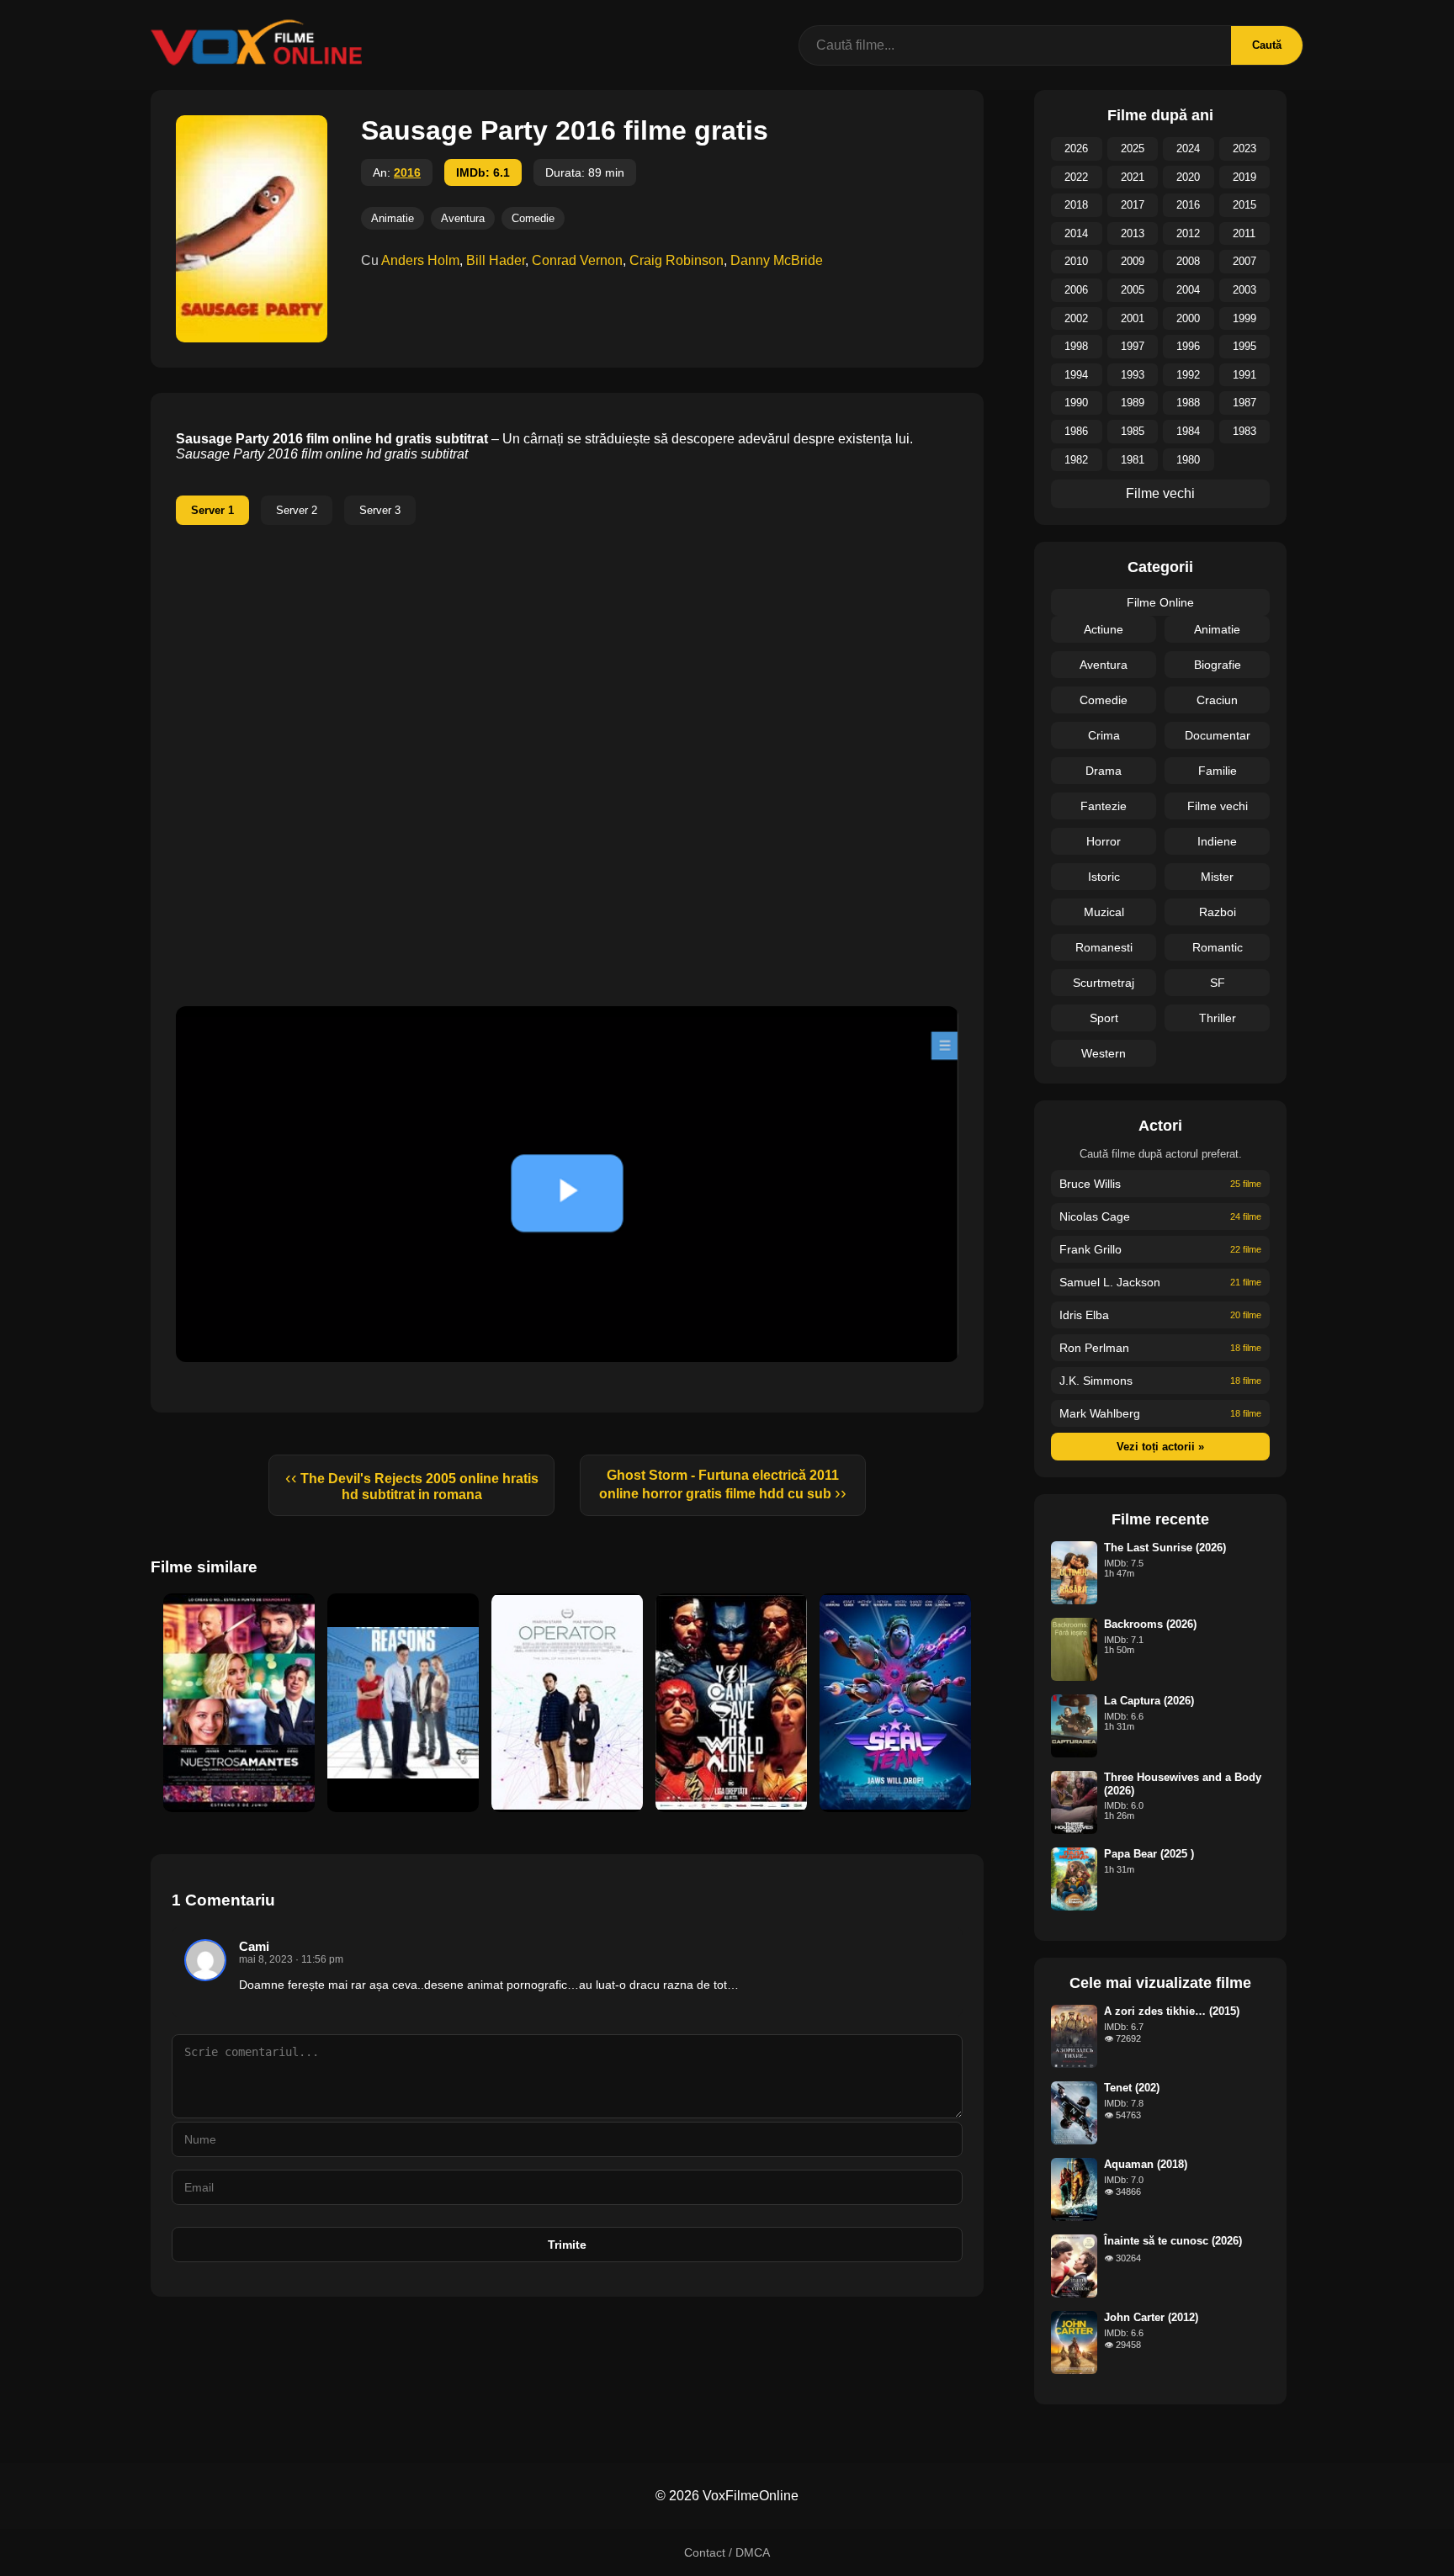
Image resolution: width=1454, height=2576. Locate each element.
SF (1218, 983)
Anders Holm (420, 260)
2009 (1133, 261)
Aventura (463, 218)
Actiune (1104, 629)
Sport (1104, 1018)
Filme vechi (1160, 493)
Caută (1267, 45)
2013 (1133, 233)
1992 (1188, 375)
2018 (1076, 205)
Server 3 (380, 510)
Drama (1104, 771)
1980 (1188, 460)
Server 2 (297, 510)
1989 (1133, 403)
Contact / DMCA (727, 2552)
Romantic (1218, 947)
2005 (1133, 290)
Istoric (1104, 877)
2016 (407, 172)
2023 (1244, 148)
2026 (1076, 148)
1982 (1076, 460)
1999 (1244, 318)
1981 (1133, 460)
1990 (1076, 403)
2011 (1244, 233)
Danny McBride (777, 260)
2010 (1076, 261)
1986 (1076, 431)
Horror (1104, 841)
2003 (1244, 290)
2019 (1244, 177)
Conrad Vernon (577, 260)
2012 (1188, 233)
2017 (1133, 205)
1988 (1188, 403)
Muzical (1104, 912)
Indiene (1217, 841)
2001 (1133, 318)
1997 (1133, 346)
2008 (1188, 261)
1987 (1244, 403)
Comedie (533, 218)
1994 (1076, 375)
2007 (1244, 261)
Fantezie (1104, 806)
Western (1104, 1053)
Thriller (1218, 1018)
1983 (1244, 431)
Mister (1217, 877)
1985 (1133, 431)
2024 (1188, 148)
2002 (1076, 318)
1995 (1244, 346)
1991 (1244, 375)
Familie (1218, 771)
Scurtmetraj (1104, 983)
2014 (1076, 233)
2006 (1076, 290)
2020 (1188, 177)
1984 (1188, 431)
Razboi (1218, 912)
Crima (1104, 735)
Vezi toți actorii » (1160, 1447)
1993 (1133, 375)
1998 (1076, 346)
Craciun (1217, 700)
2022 (1076, 177)
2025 (1133, 148)
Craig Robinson (677, 260)
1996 (1188, 346)
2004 (1188, 290)
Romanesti (1104, 947)
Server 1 (212, 510)
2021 (1133, 177)
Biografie (1218, 665)
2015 (1244, 205)
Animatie (393, 218)
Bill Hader (496, 260)
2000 (1188, 318)
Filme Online (1160, 602)
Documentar (1218, 735)
